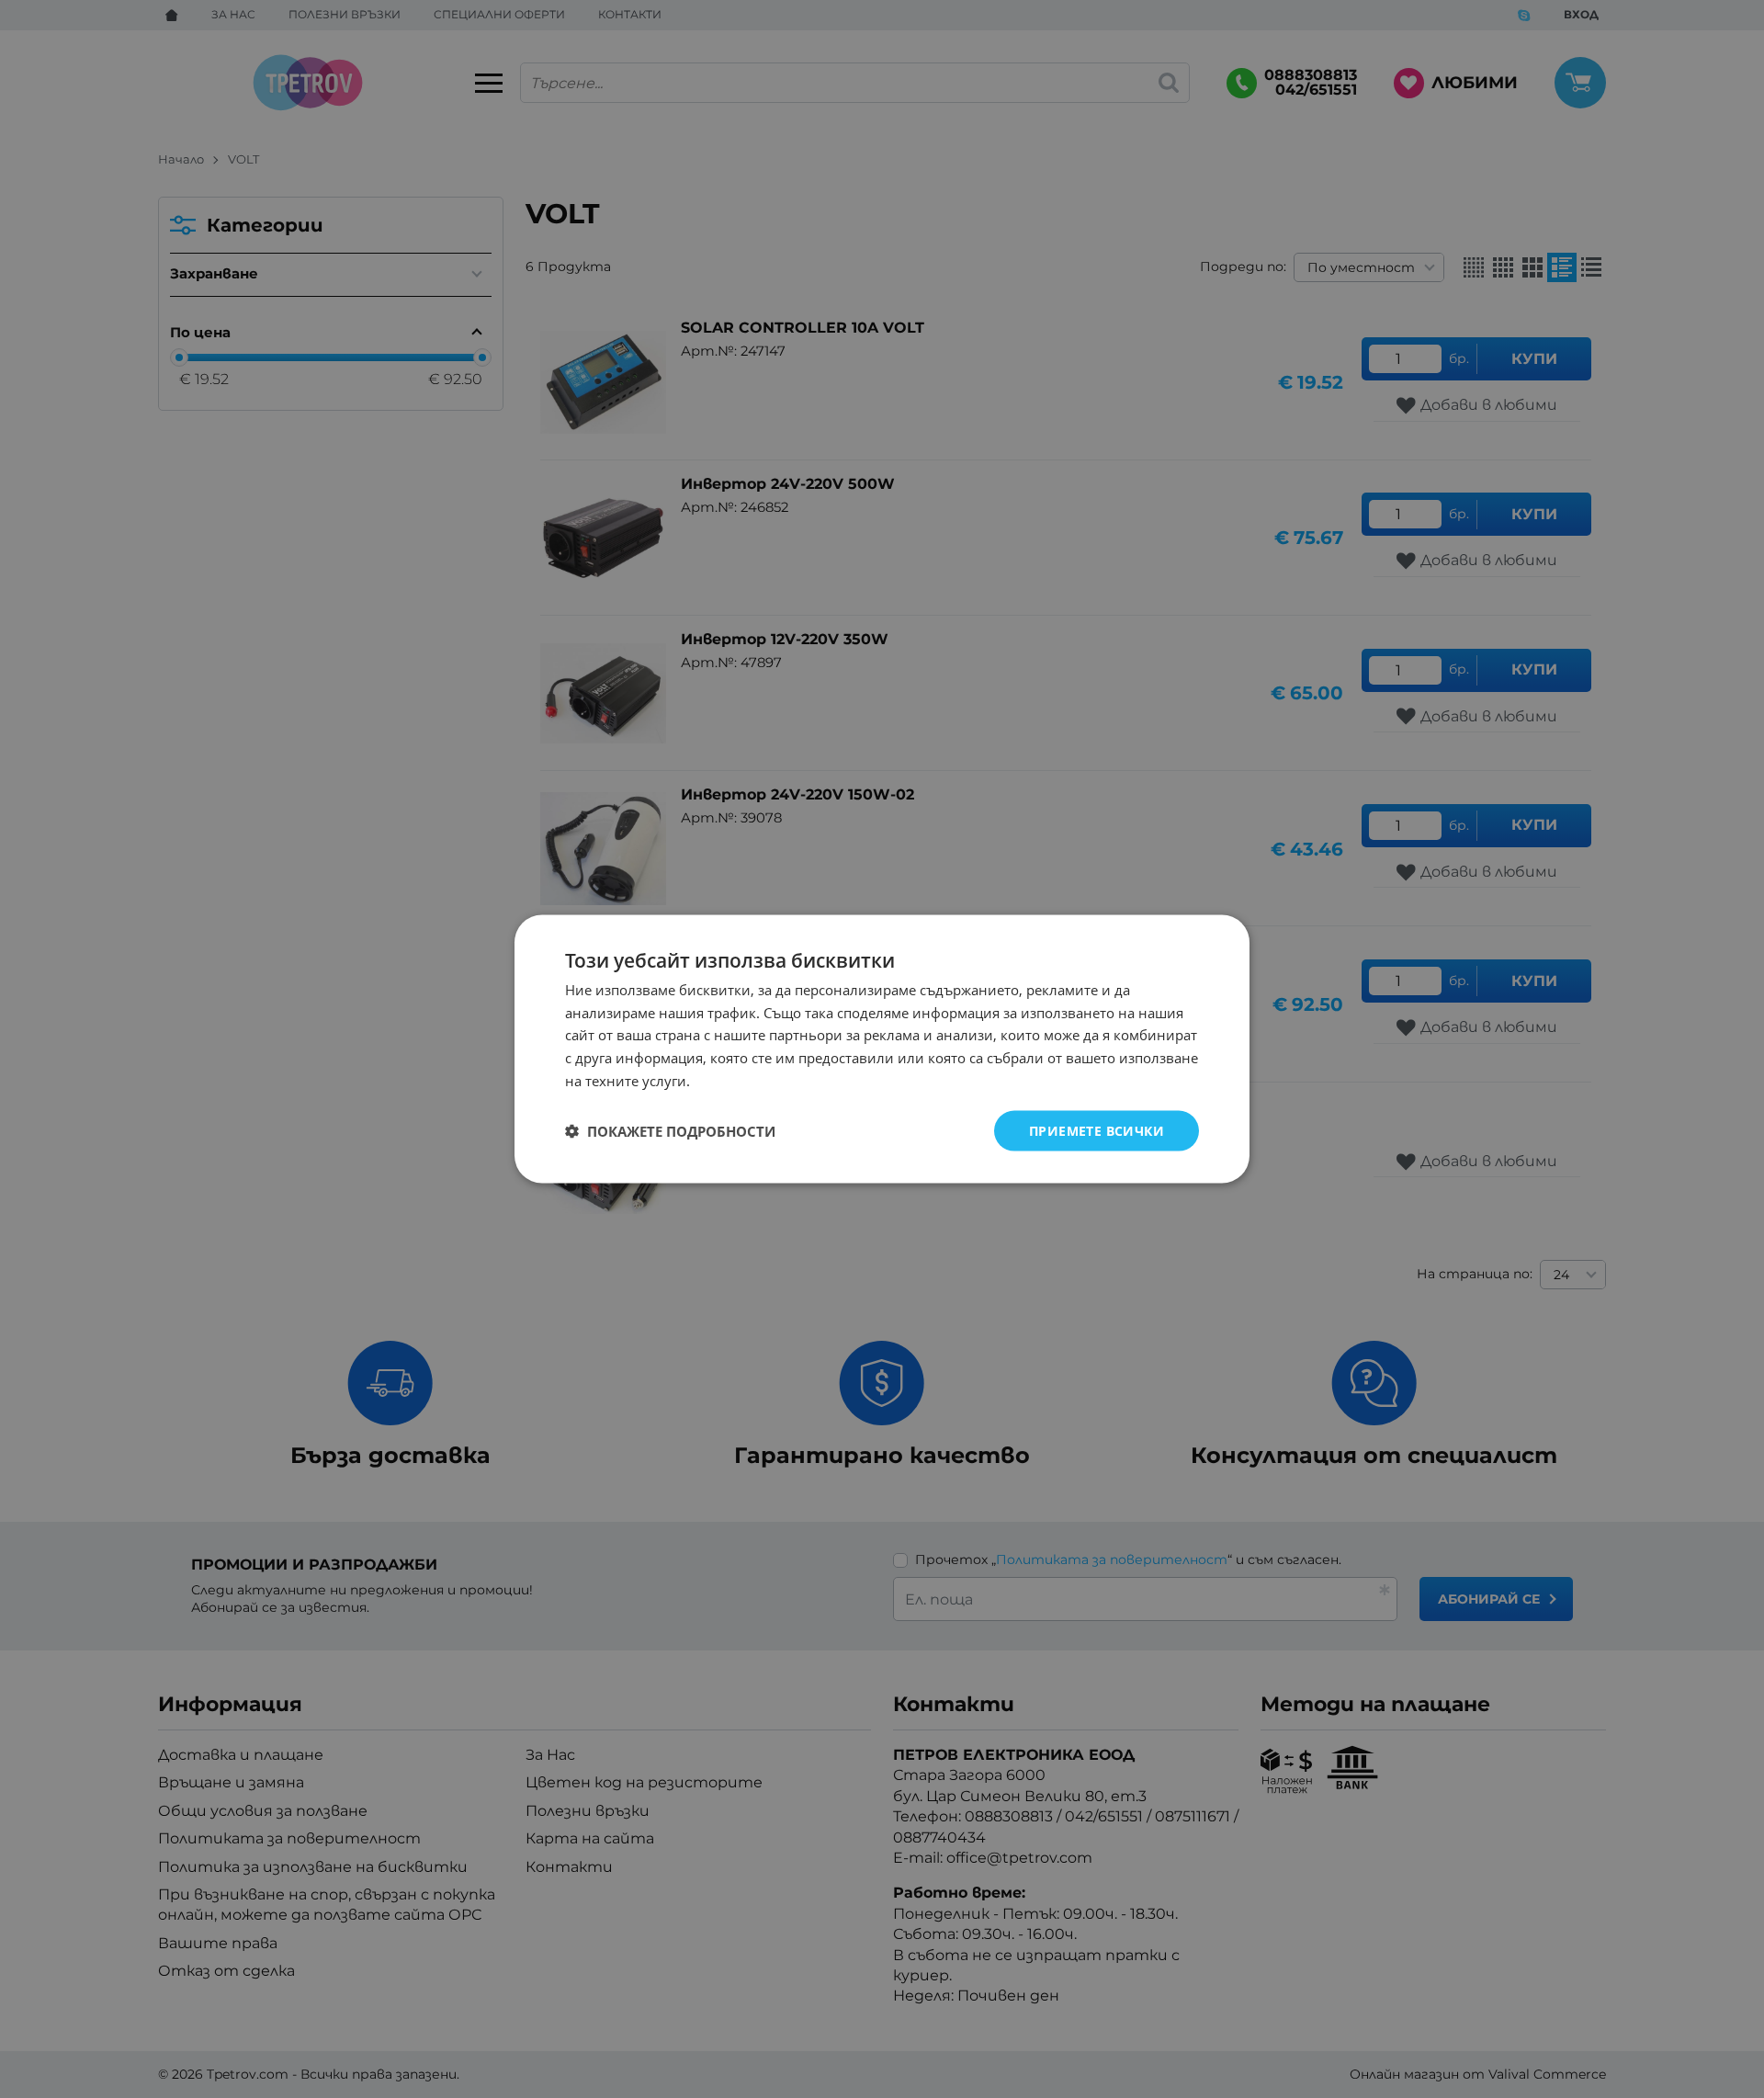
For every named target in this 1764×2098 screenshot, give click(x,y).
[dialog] (882, 1049)
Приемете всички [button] (1097, 1130)
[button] (670, 1131)
